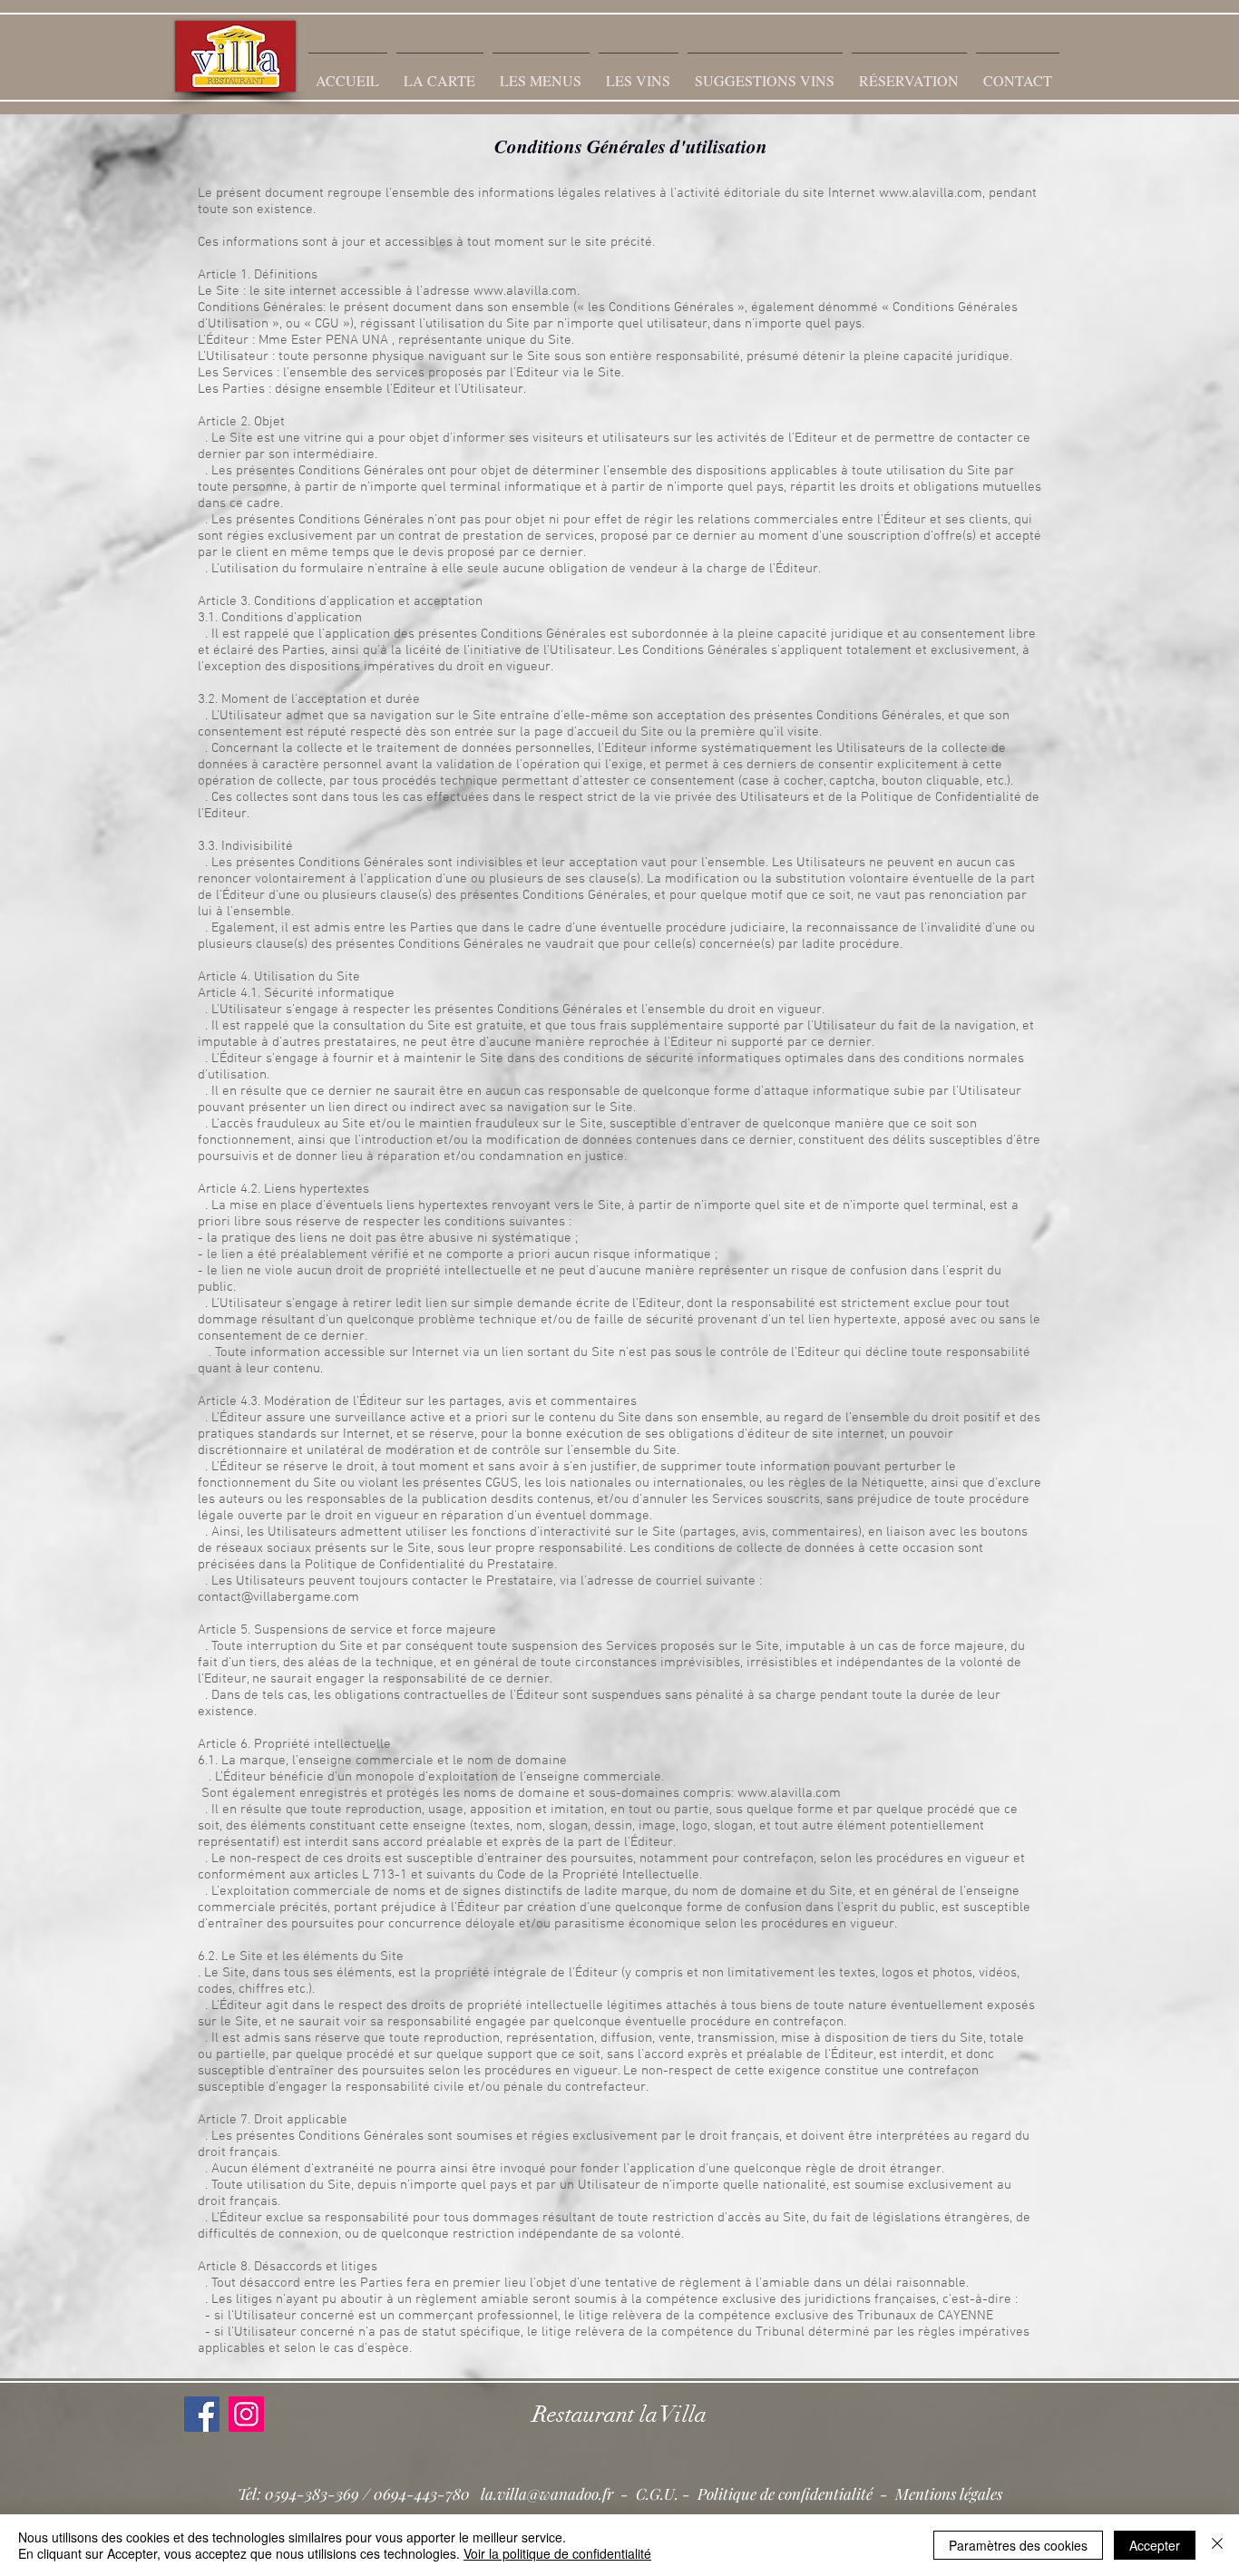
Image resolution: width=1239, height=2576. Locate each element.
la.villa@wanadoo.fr (547, 2493)
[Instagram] (246, 2414)
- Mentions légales (937, 2493)
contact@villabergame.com (278, 1597)
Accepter (1155, 2545)
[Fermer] (1217, 2545)
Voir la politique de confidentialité (557, 2553)
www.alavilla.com (931, 193)
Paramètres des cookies (1018, 2545)
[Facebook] (202, 2414)
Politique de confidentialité (785, 2493)
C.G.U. (657, 2493)
